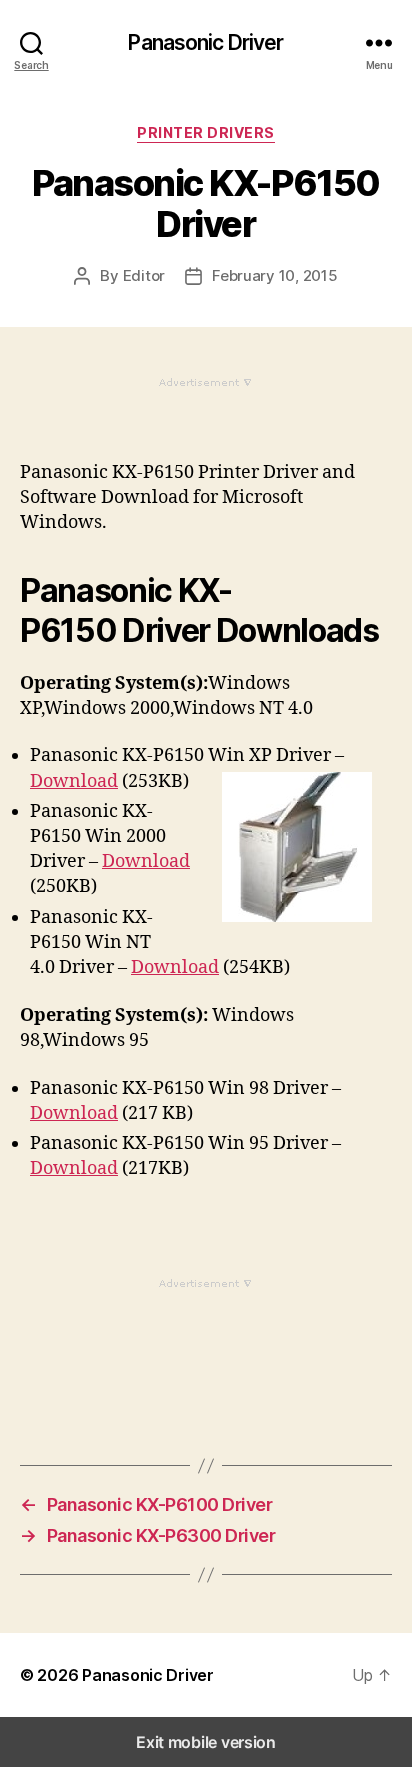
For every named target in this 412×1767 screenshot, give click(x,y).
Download (74, 781)
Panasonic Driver (205, 42)
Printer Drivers (206, 132)
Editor (144, 275)
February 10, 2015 (275, 275)
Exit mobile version (206, 1742)
